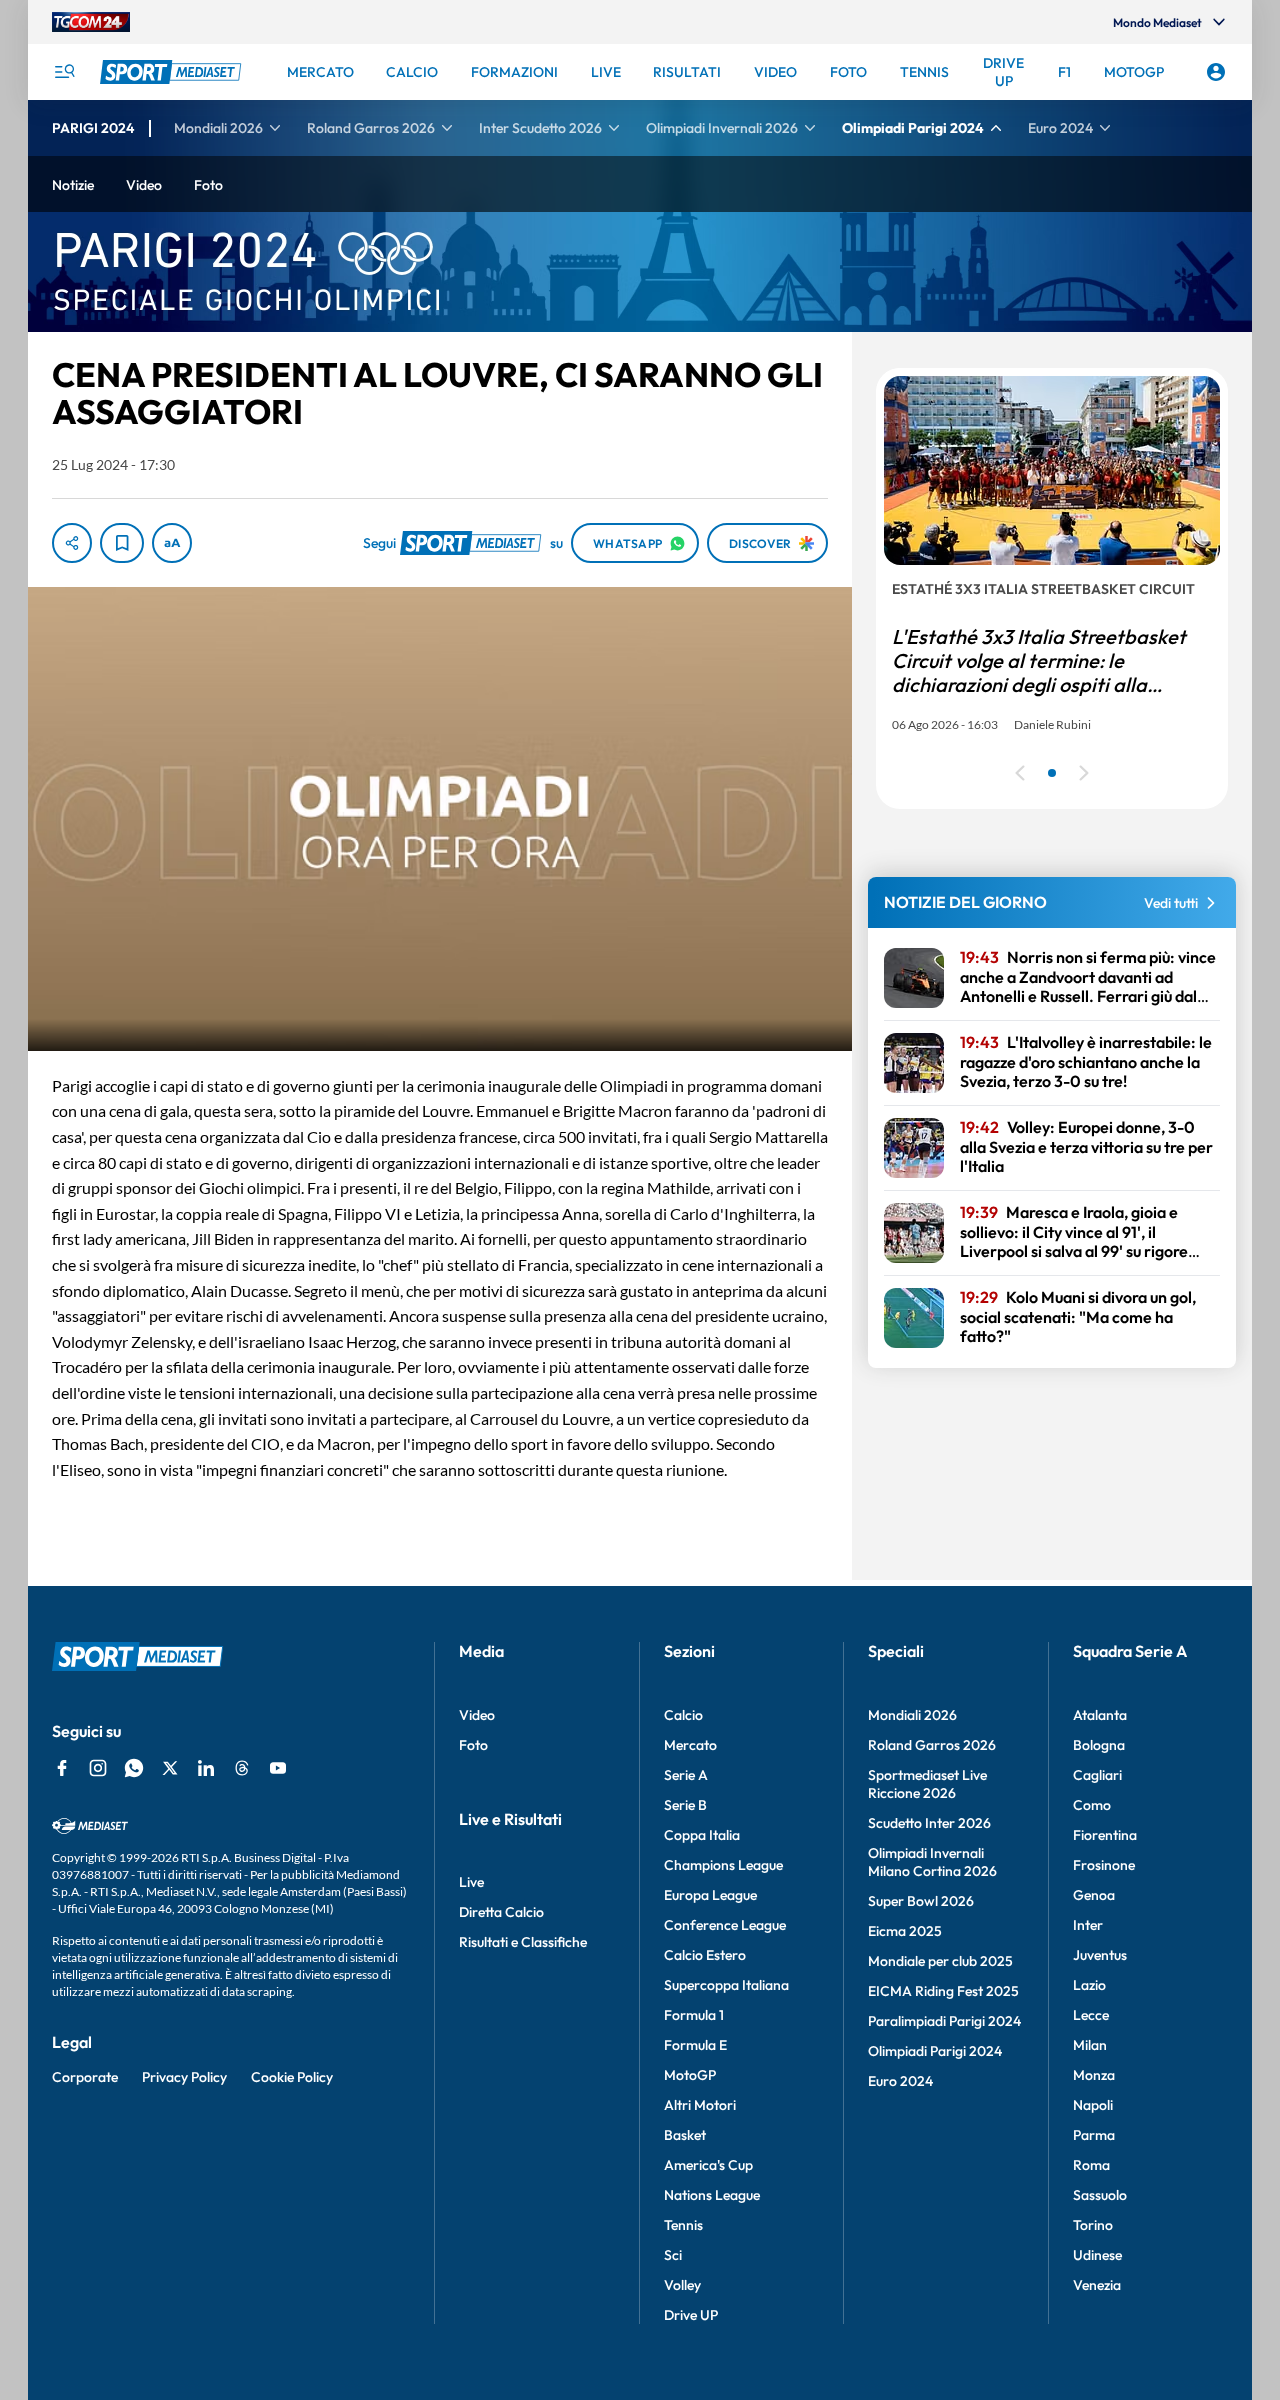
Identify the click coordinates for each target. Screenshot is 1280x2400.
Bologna (1099, 1745)
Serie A (686, 1775)
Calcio (683, 1715)
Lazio (1089, 1985)
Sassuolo (1100, 2195)
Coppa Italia (702, 1835)
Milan (1090, 2045)
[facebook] (62, 1768)
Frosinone (1104, 1865)
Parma (1094, 2135)
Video (477, 1715)
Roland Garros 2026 (932, 1745)
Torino (1093, 2225)
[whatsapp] (134, 1768)
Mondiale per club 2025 (940, 1961)
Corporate (85, 2077)
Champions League (723, 1865)
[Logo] (173, 72)
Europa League (710, 1895)
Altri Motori (700, 2105)
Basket (685, 2135)
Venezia (1097, 2285)
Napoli (1093, 2105)
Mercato (690, 1745)
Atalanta (1100, 1715)
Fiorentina (1105, 1835)
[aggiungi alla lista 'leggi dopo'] (122, 543)
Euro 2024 (900, 2081)
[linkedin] (206, 1768)
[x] (170, 1768)
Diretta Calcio (501, 1912)
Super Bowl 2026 (921, 1901)
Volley (682, 2285)
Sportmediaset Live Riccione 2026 (927, 1784)
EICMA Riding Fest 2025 (943, 1991)
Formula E (695, 2045)
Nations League (712, 2195)
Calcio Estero (705, 1955)
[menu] (64, 72)
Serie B (685, 1805)
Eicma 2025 (905, 1931)
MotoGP (690, 2075)
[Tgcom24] (91, 22)
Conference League (725, 1925)
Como (1092, 1805)
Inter (1088, 1925)
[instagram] (98, 1768)
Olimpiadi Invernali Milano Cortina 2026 (932, 1862)
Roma (1091, 2165)
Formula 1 (694, 2015)
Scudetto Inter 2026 (929, 1823)
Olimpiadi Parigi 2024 (935, 2051)
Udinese (1097, 2255)
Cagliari (1097, 1775)
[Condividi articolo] (72, 543)
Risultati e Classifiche (523, 1942)
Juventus (1100, 1955)
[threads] (242, 1768)
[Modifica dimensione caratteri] (172, 543)
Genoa (1094, 1895)
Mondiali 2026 (912, 1715)
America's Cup (708, 2165)
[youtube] (278, 1768)
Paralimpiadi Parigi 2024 (944, 2021)
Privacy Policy (184, 2077)
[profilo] (1216, 72)
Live (471, 1882)
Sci (673, 2255)
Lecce (1091, 2015)
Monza (1094, 2075)
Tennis (683, 2225)
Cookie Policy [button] (292, 2077)
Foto (473, 1745)
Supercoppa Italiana (726, 1985)
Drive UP (691, 2315)
